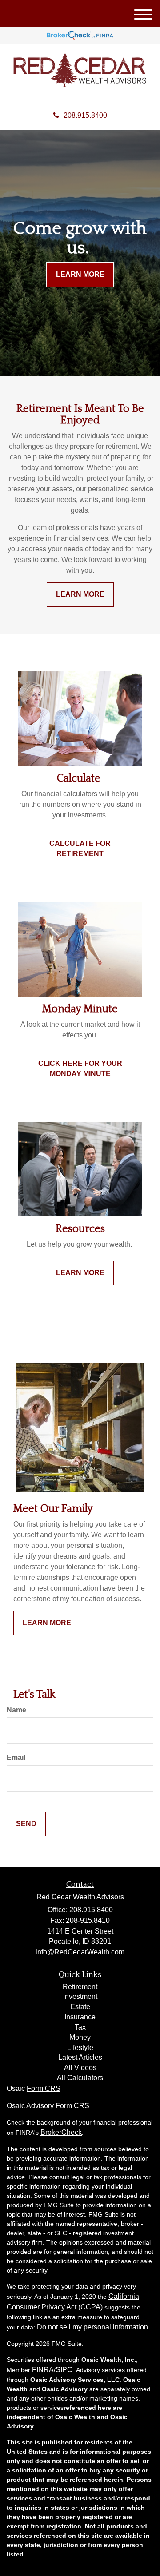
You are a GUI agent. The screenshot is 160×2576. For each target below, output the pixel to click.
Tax (80, 2027)
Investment (80, 1996)
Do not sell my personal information (92, 2327)
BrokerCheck (61, 2132)
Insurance (80, 2017)
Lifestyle (80, 2048)
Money (80, 2037)
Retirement (80, 1987)
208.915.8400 (85, 115)
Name (16, 1710)
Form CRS (44, 2088)
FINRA (43, 2370)
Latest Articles (80, 2057)
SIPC (64, 2370)
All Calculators (80, 2078)
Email (16, 1757)
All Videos (80, 2068)
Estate (80, 2007)
